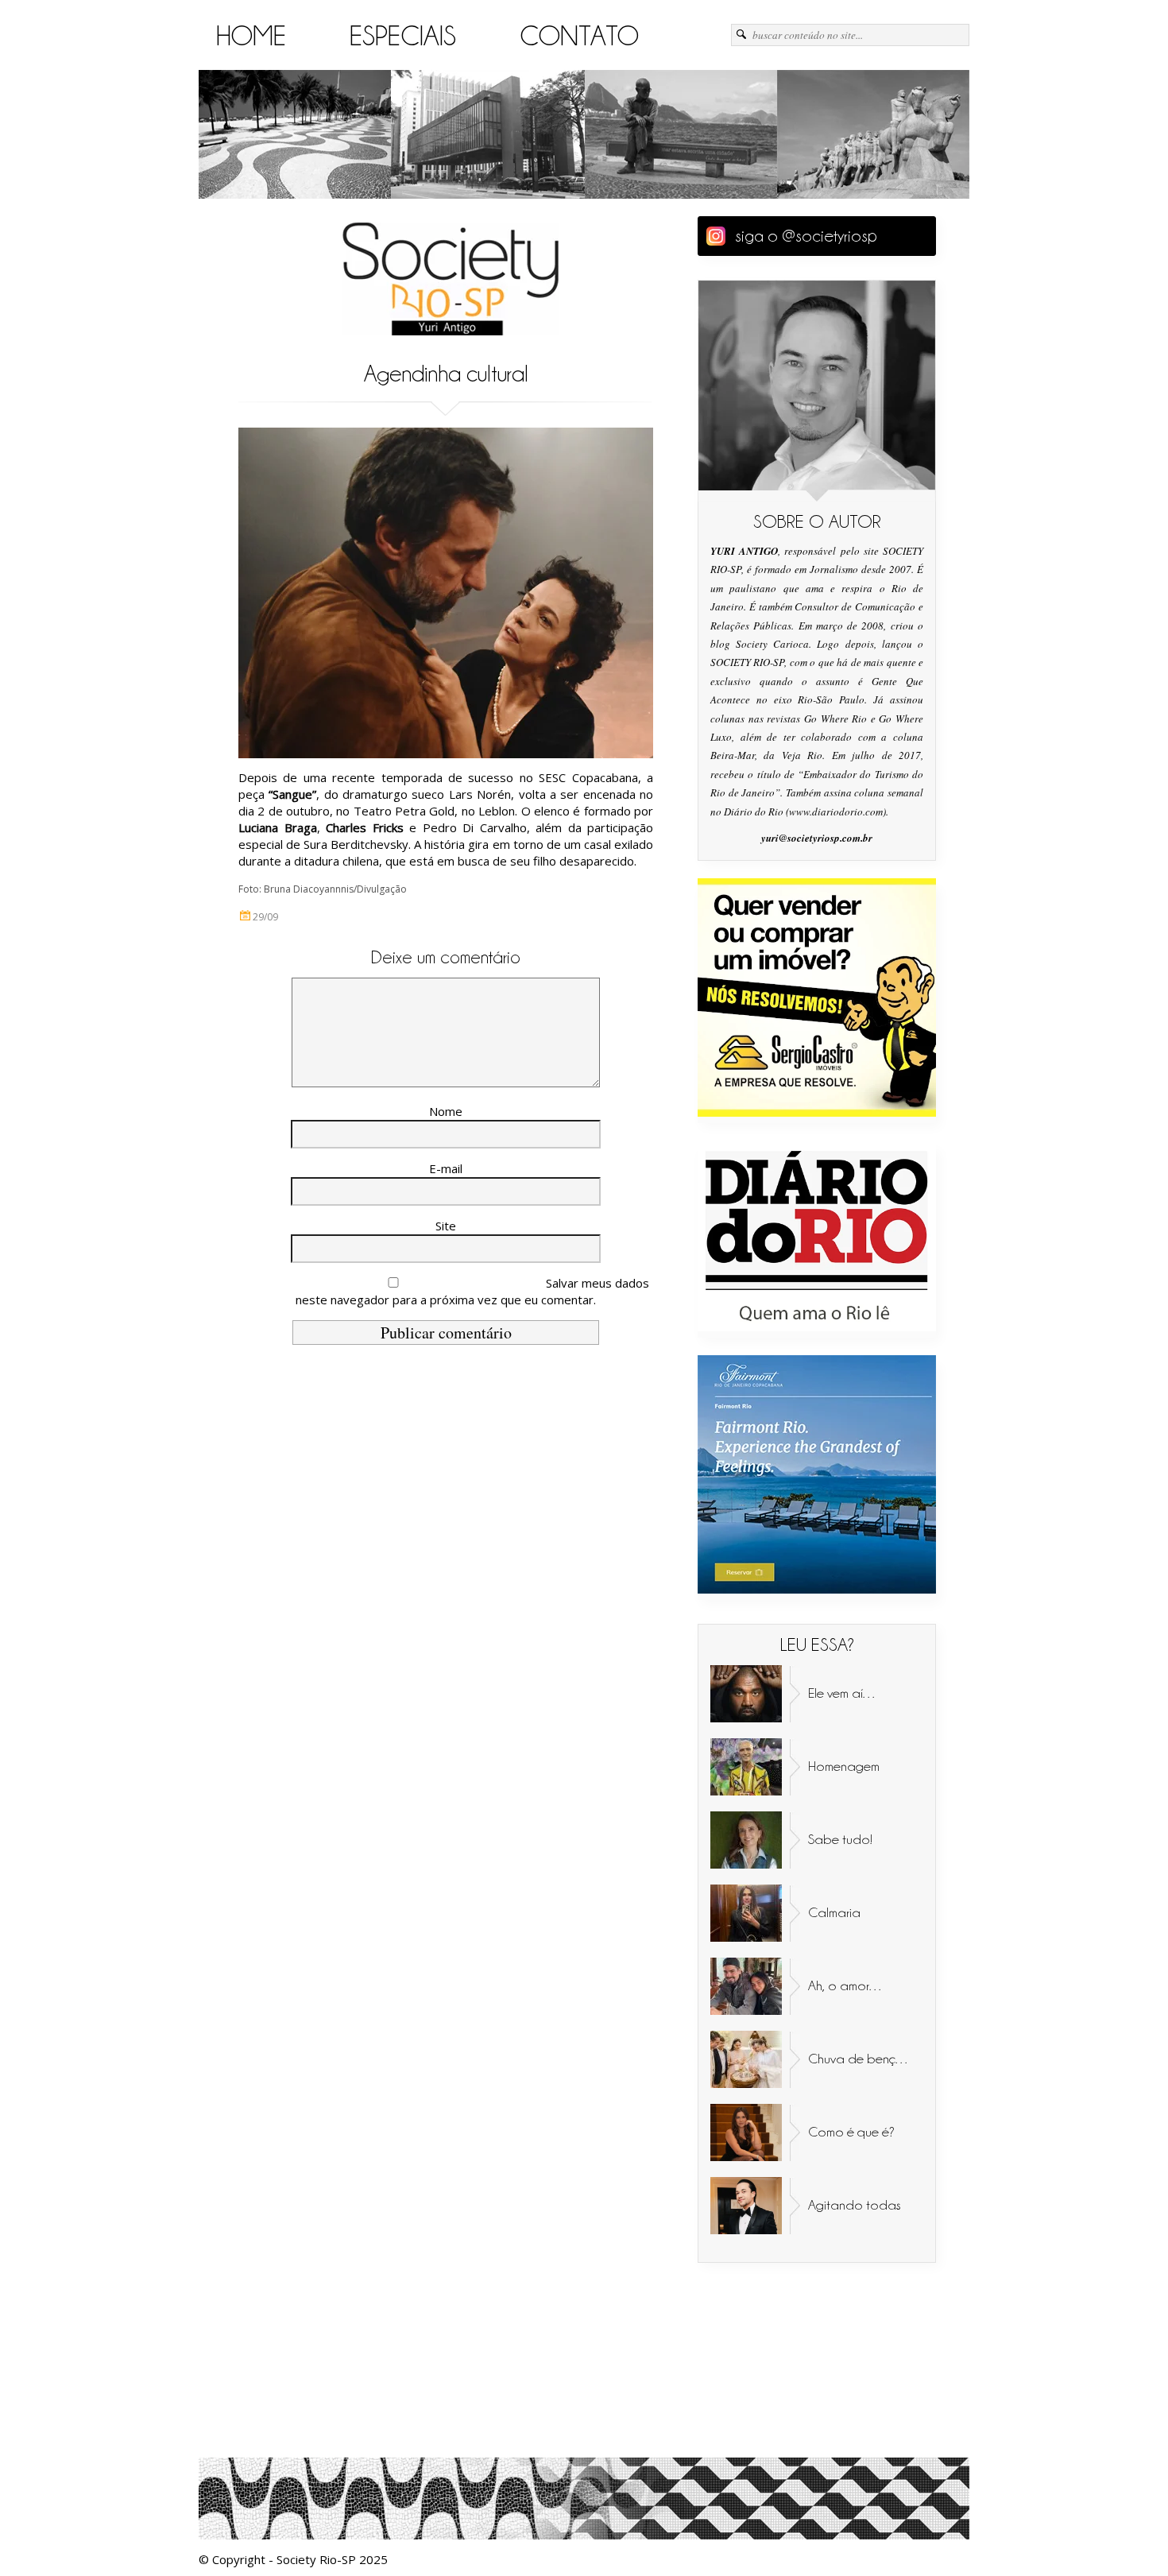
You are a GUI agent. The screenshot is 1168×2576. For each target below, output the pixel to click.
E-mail (446, 1168)
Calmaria (834, 1912)
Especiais (403, 36)
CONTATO (579, 36)
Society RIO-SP (451, 279)
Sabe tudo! (840, 1839)
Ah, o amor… (846, 1985)
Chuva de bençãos (863, 2059)
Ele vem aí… (843, 1693)
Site (446, 1226)
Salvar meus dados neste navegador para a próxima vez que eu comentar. (472, 1291)
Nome (446, 1111)
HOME (251, 36)
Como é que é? (851, 2132)
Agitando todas (855, 2205)
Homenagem (844, 1766)
